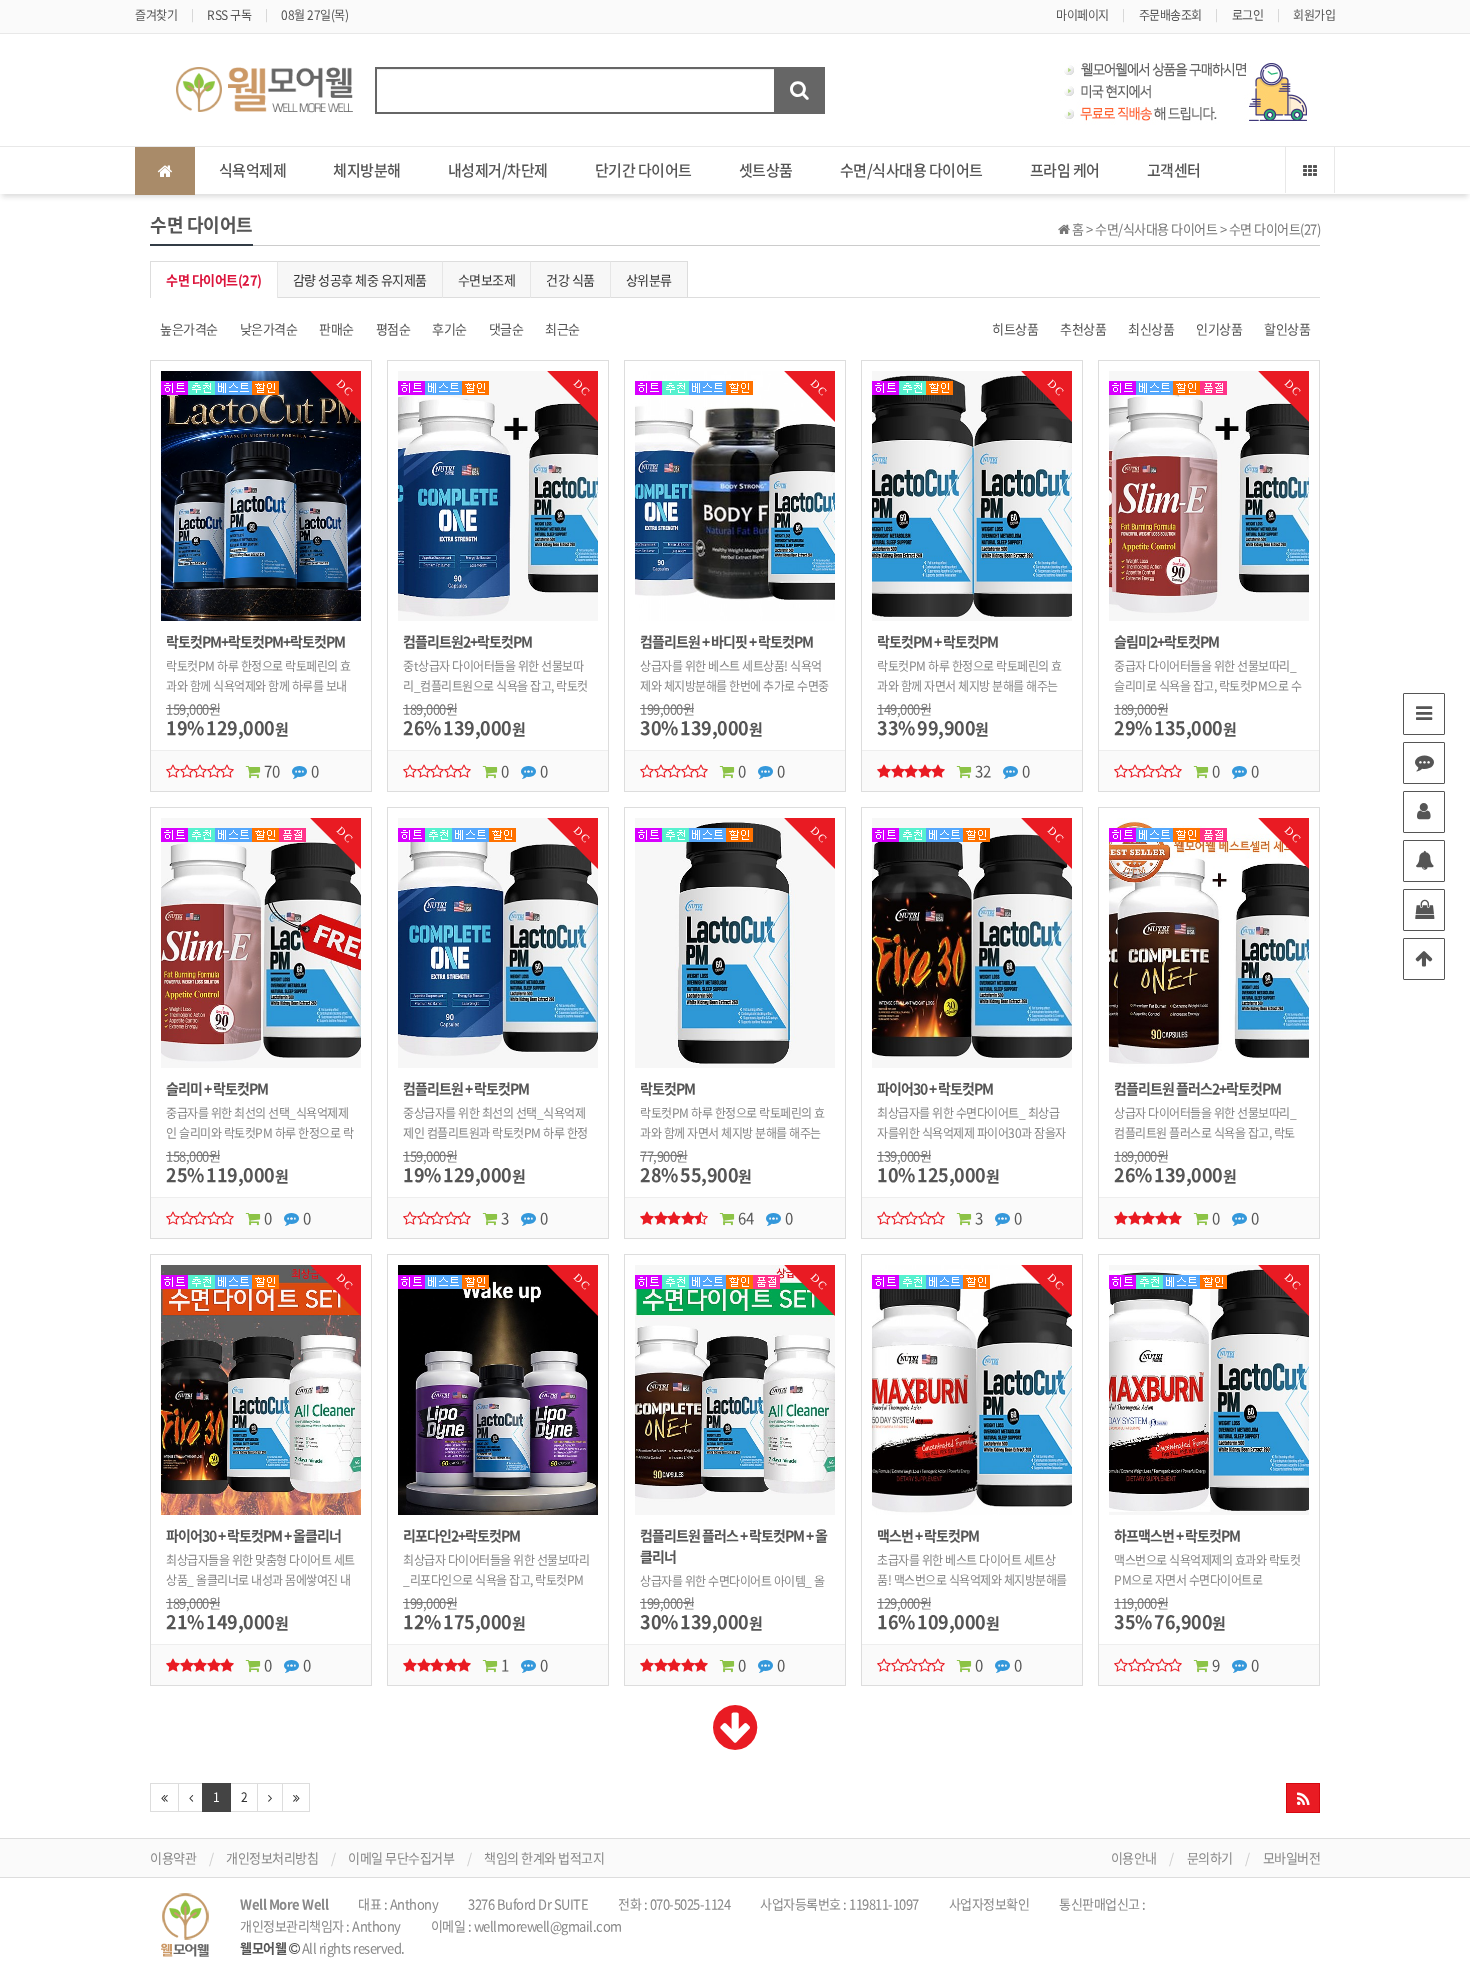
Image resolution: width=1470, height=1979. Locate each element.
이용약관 (173, 1857)
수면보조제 (487, 279)
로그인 (1248, 15)
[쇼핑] (1424, 910)
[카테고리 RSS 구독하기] (1303, 1798)
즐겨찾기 (156, 15)
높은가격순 (189, 328)
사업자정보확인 (989, 1903)
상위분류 (649, 279)
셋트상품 (766, 170)
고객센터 (1174, 170)
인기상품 (1219, 328)
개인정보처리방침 (272, 1857)
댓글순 (506, 328)
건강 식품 (570, 279)
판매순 (336, 328)
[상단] (1424, 959)
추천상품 (1083, 328)
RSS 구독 (229, 15)
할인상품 (1287, 328)
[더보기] (735, 1740)
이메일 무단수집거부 (401, 1857)
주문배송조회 (1170, 15)
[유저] (1424, 812)
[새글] (1424, 763)
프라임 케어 (1065, 170)
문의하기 (1210, 1857)
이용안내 (1134, 1857)
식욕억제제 (253, 170)
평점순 (393, 328)
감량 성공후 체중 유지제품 (360, 279)
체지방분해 (367, 170)
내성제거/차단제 (498, 170)
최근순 (562, 328)
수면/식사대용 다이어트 (911, 170)
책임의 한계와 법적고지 (544, 1857)
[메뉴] (1424, 714)
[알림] (1424, 861)
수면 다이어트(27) (214, 279)
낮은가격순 (269, 328)
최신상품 (1151, 328)
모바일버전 (1292, 1857)
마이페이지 (1082, 15)
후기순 (449, 328)
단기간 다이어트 (643, 170)
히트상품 (1015, 328)
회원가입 (1314, 15)
